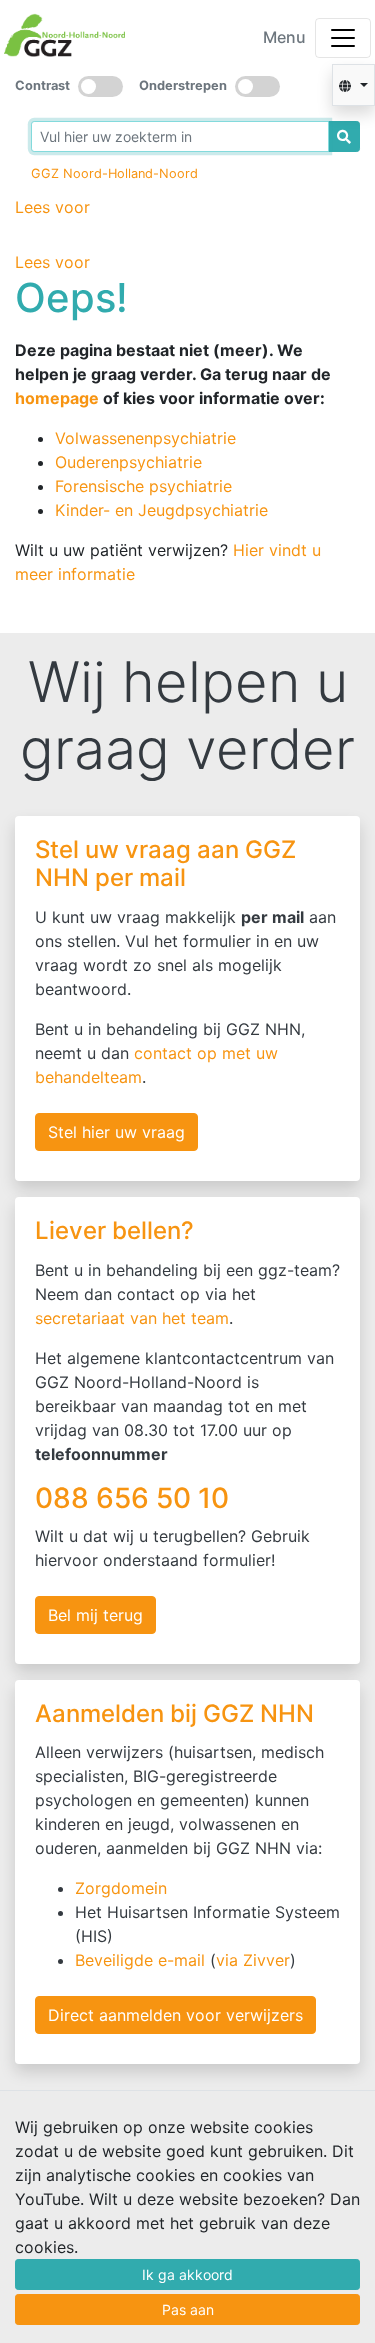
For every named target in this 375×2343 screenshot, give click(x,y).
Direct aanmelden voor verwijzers (175, 2015)
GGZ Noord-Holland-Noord (114, 173)
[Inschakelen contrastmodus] (100, 86)
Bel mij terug (95, 1615)
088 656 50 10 (135, 1498)
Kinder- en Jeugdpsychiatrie (161, 510)
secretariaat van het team (132, 1318)
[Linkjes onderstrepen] (257, 86)
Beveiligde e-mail (140, 1960)
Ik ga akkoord (187, 2274)
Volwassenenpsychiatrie (145, 438)
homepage (57, 398)
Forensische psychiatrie (143, 486)
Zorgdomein (121, 1888)
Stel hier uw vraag (116, 1132)
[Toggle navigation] (343, 38)
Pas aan (188, 2309)
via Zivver (253, 1960)
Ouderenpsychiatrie (128, 462)
